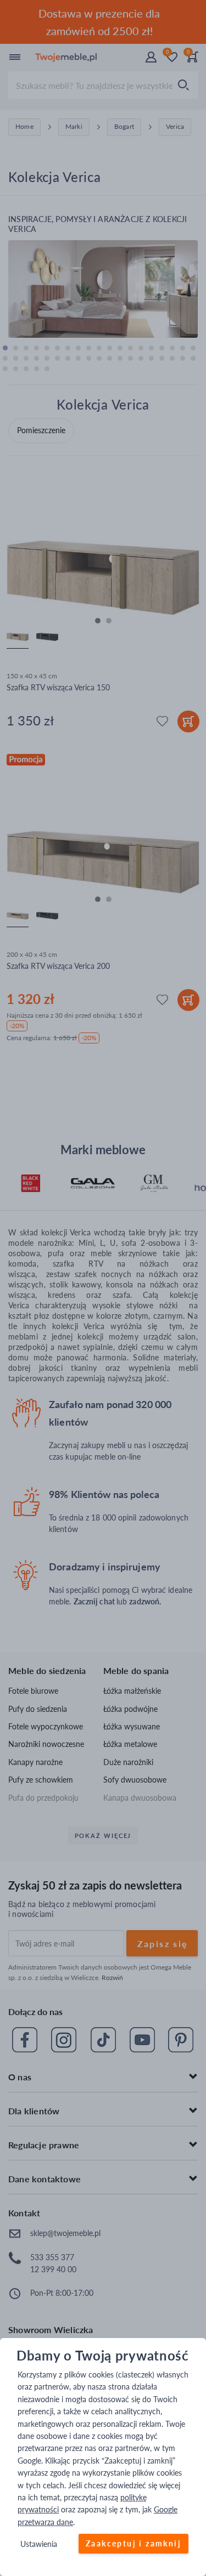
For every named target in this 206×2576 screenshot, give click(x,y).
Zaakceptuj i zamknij (133, 2544)
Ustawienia (39, 2544)
